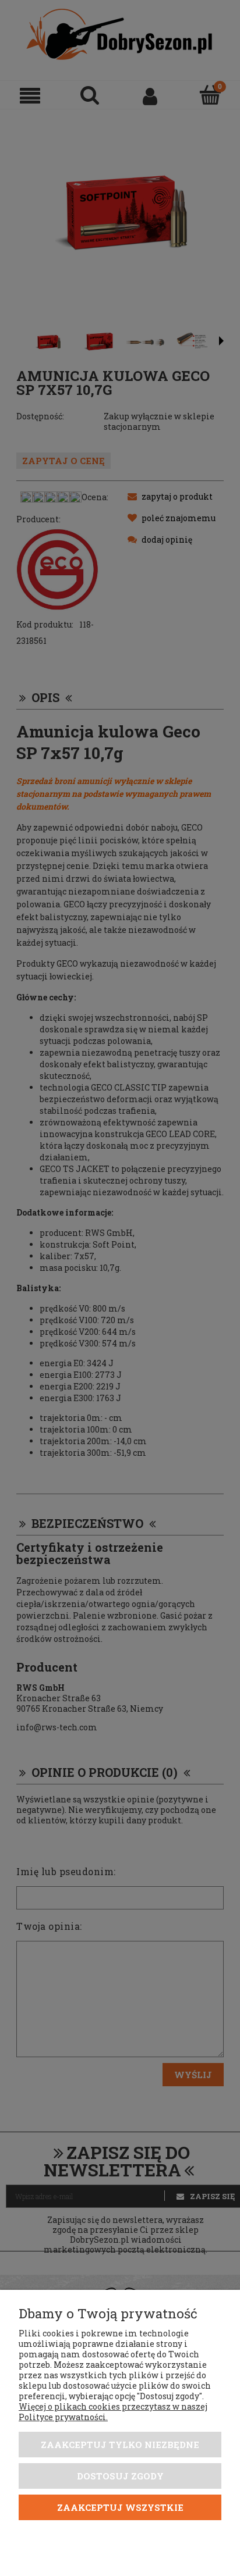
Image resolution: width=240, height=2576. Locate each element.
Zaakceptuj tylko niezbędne (120, 2445)
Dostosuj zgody (120, 2476)
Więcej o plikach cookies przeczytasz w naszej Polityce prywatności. (113, 2412)
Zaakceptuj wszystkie (120, 2507)
